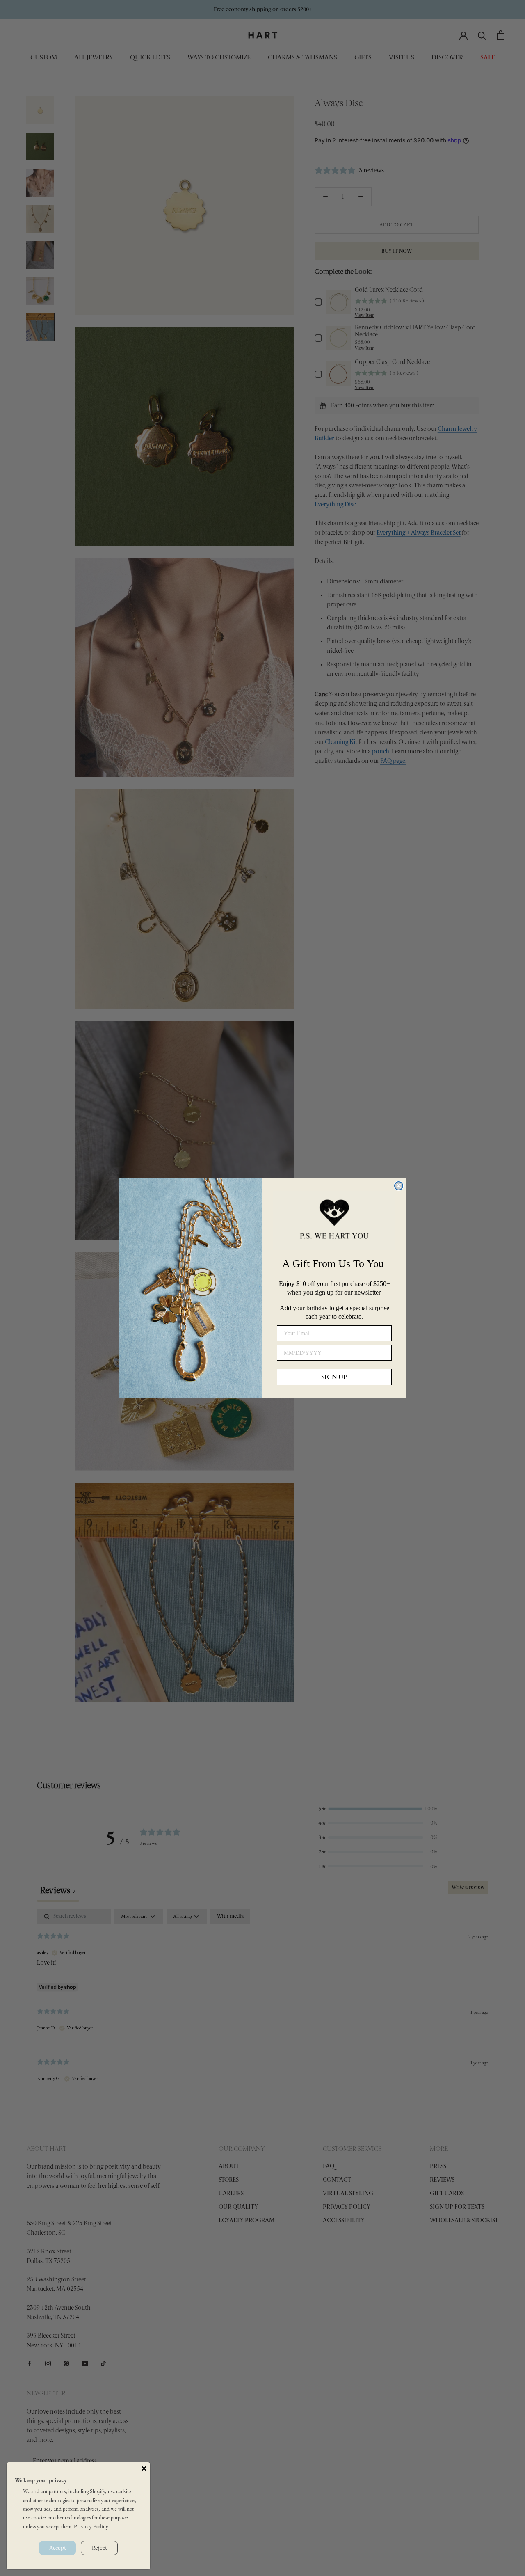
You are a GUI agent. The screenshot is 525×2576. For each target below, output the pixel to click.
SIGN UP (334, 1377)
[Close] (144, 2468)
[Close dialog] (399, 1186)
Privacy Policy (91, 2527)
